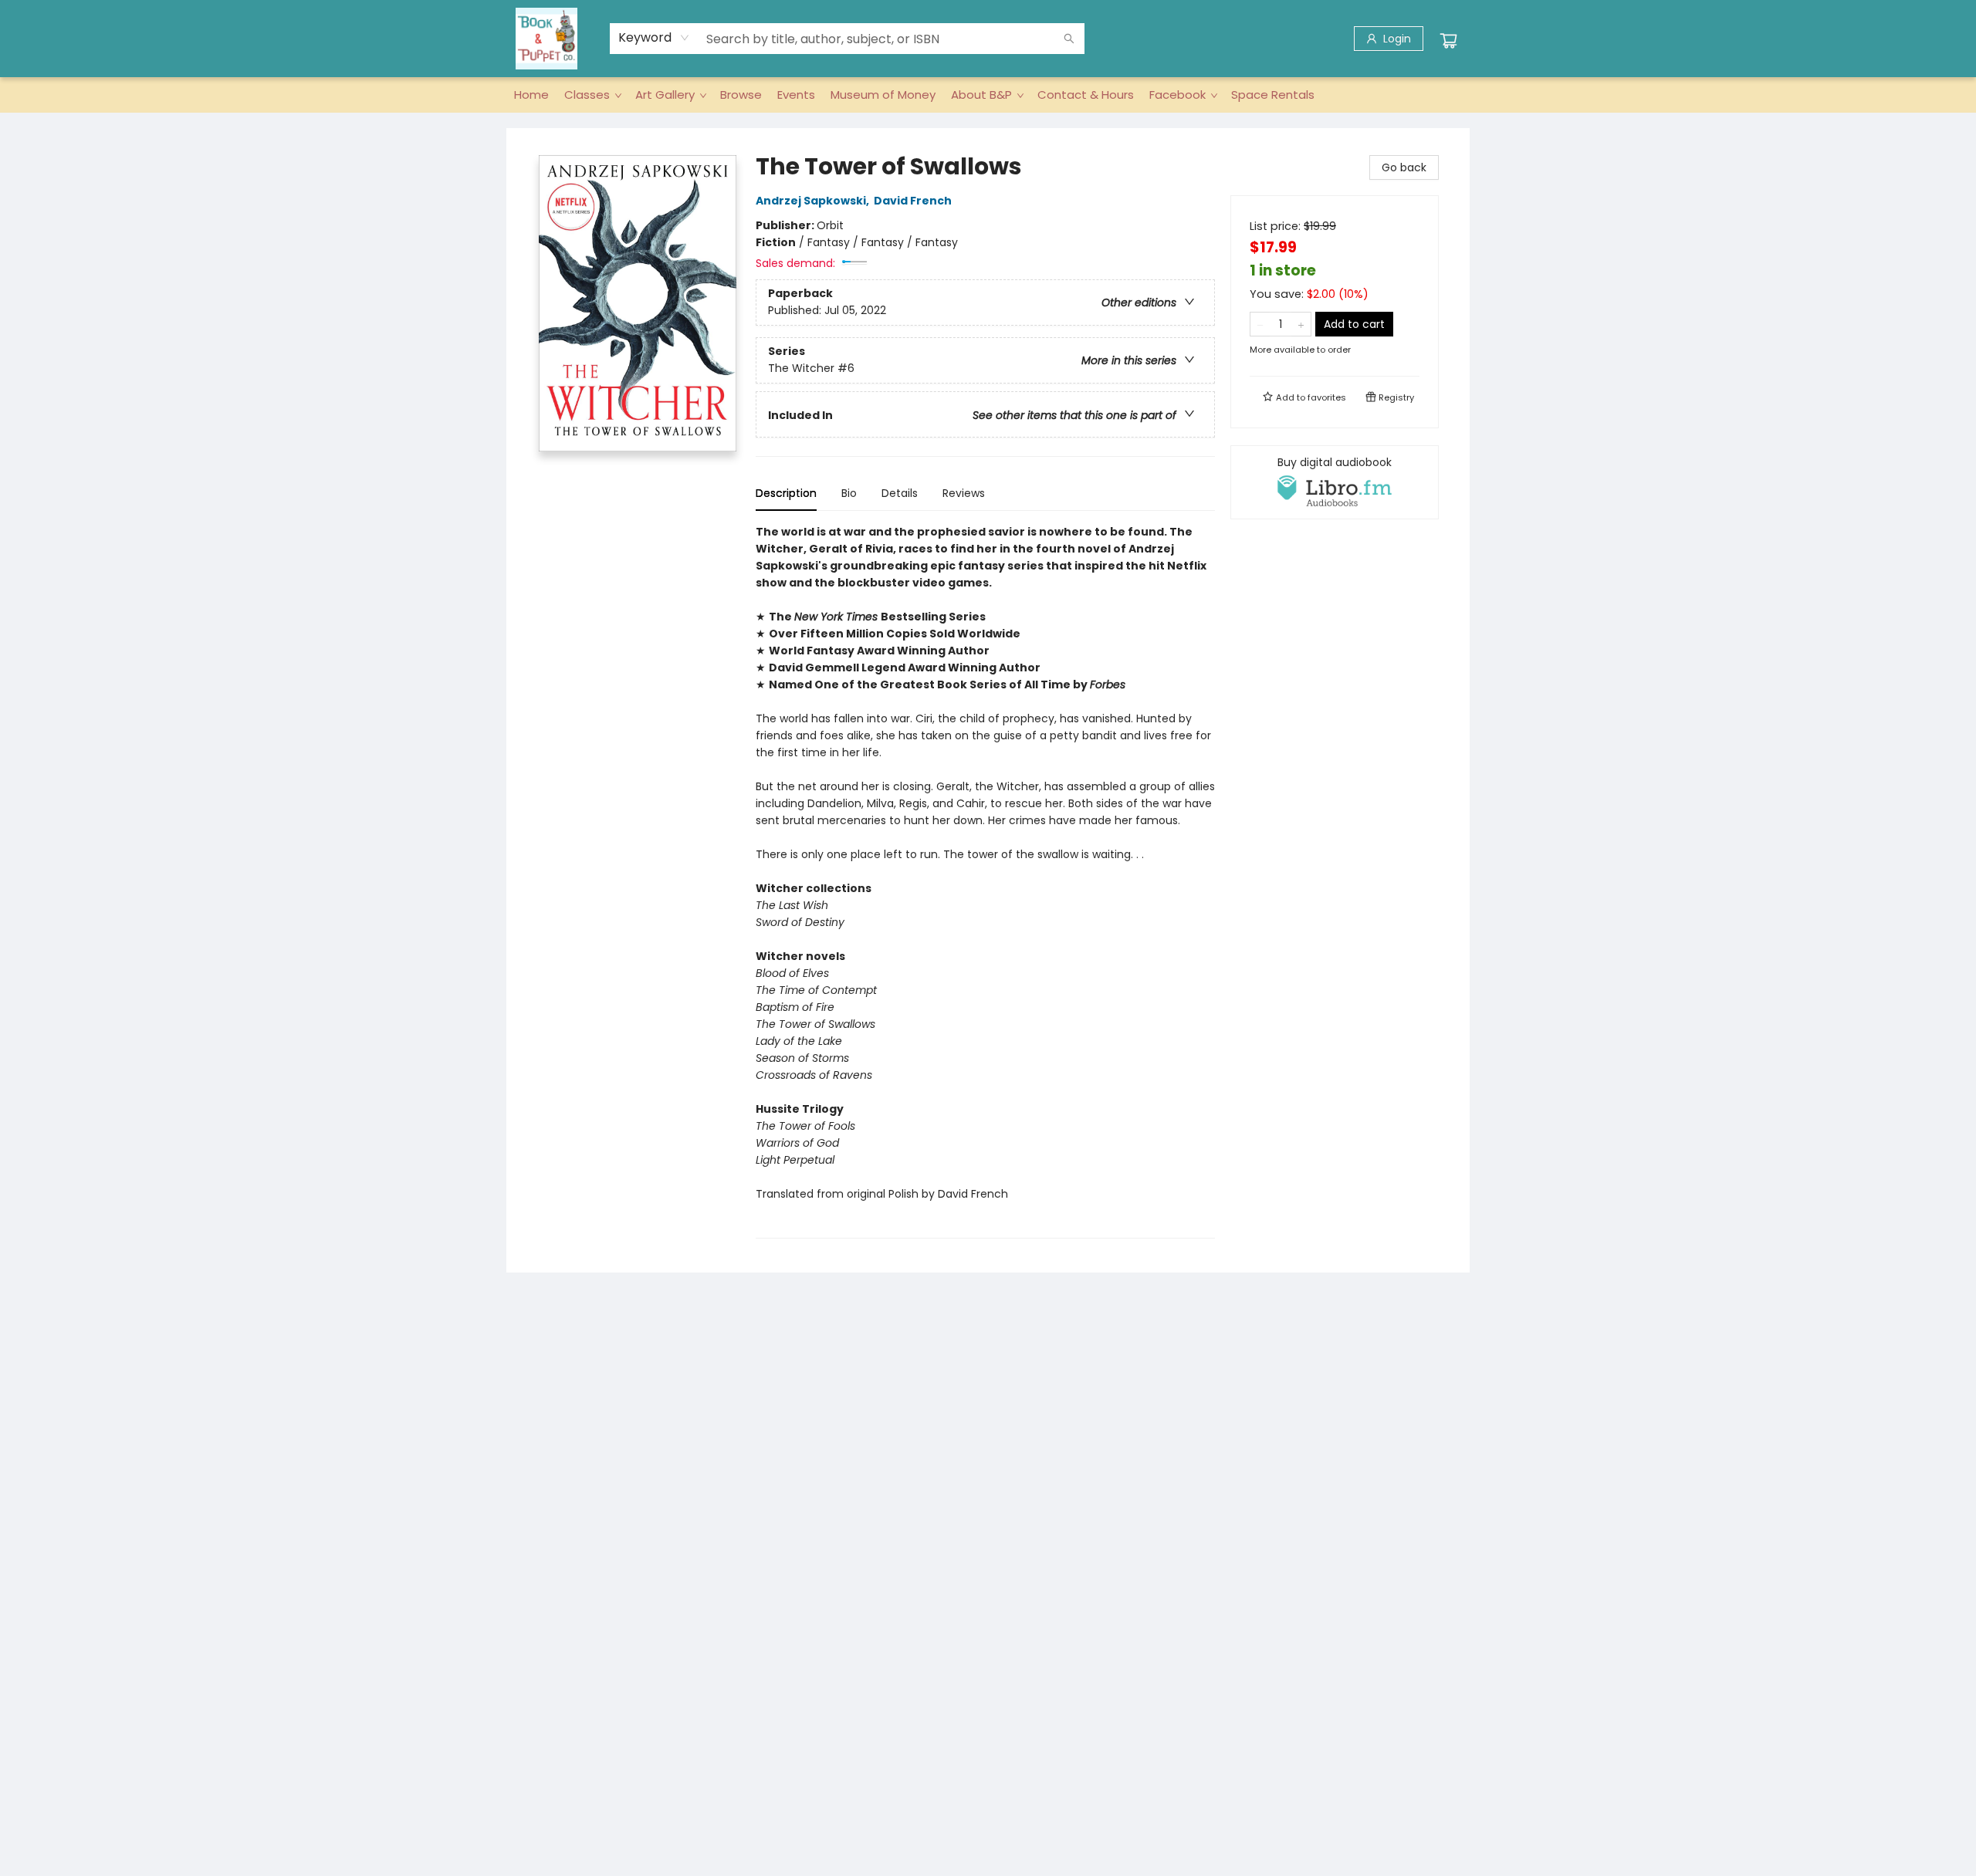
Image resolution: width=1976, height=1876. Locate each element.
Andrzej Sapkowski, (814, 201)
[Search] (1069, 39)
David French (913, 201)
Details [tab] (900, 493)
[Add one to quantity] (1301, 324)
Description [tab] (786, 493)
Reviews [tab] (964, 493)
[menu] (988, 95)
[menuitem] (531, 95)
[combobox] (654, 38)
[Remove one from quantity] (1260, 324)
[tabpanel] (985, 881)
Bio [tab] (849, 493)
